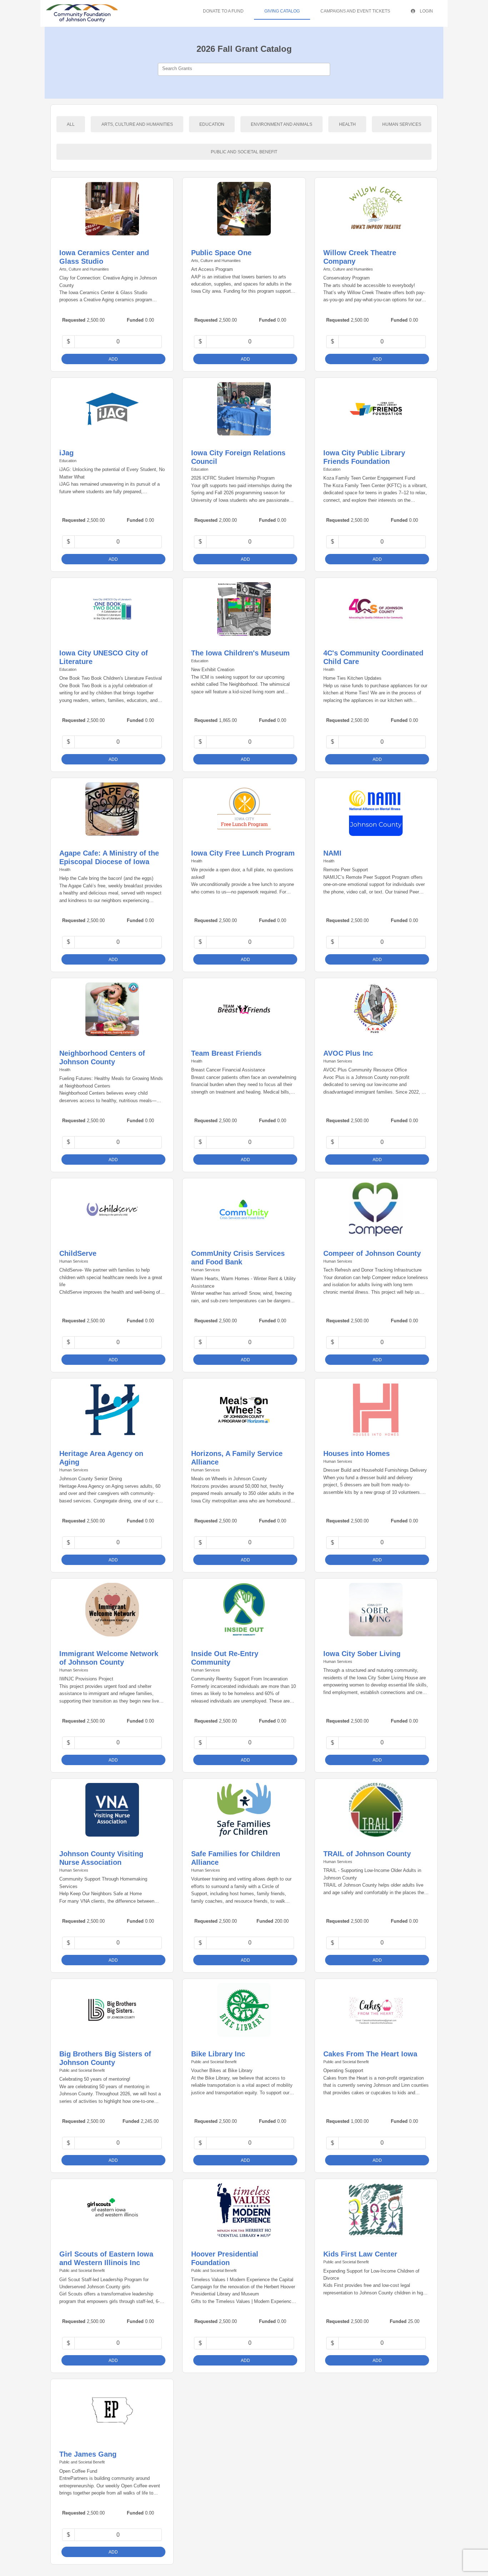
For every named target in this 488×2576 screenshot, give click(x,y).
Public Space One (221, 253)
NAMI (332, 853)
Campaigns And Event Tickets (355, 11)
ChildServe (78, 1253)
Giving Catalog (282, 11)
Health (347, 124)
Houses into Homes (357, 1453)
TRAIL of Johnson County (367, 1854)
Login (426, 11)
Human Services (402, 124)
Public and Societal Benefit (244, 152)
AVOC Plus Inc (348, 1053)
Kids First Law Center (360, 2254)
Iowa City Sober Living (362, 1654)
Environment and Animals (282, 124)
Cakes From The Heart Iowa (370, 2054)
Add (113, 359)
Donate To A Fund (223, 11)
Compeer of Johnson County (372, 1253)
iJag (66, 453)
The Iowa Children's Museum (240, 653)
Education (212, 124)
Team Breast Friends (226, 1053)
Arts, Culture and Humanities (137, 124)
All (71, 124)
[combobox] (244, 69)
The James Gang (88, 2454)
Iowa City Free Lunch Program (243, 853)
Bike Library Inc (218, 2054)
